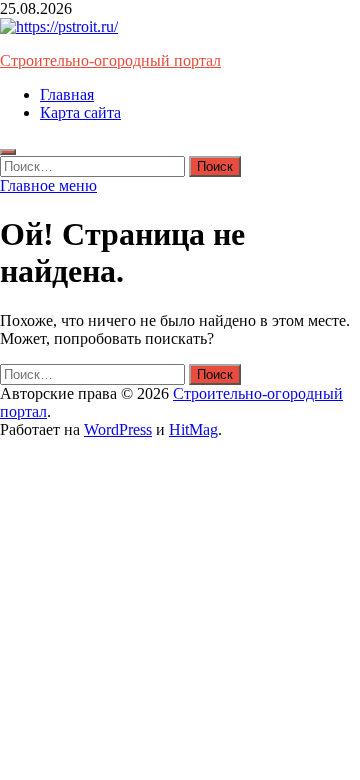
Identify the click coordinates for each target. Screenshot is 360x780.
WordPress (118, 429)
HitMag (193, 429)
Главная (67, 94)
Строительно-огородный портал (110, 60)
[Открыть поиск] (8, 152)
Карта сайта (80, 112)
